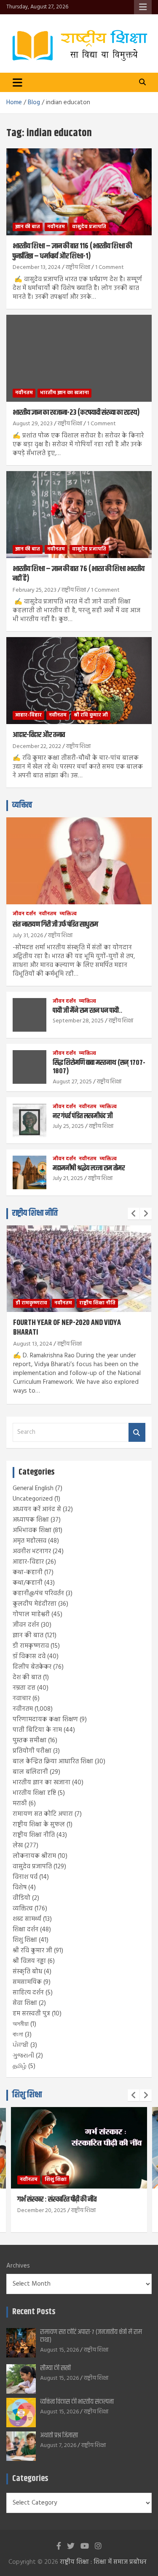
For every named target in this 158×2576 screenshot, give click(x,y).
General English (33, 1488)
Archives (18, 2266)
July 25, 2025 (68, 1126)
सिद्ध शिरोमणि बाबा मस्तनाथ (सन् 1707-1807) (99, 1067)
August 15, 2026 (59, 2350)
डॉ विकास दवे (29, 1657)
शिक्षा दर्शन (25, 1930)
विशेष (20, 1888)
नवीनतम (56, 227)
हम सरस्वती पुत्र (31, 2014)
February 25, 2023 (35, 590)
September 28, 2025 (78, 1021)
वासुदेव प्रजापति (89, 227)
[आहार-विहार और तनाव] (79, 681)
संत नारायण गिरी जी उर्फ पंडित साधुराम (55, 925)
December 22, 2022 (37, 747)
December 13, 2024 (37, 267)
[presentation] (134, 1214)
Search (137, 1432)
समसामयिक (27, 1982)
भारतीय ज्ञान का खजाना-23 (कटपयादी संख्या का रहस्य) (76, 413)
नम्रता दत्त (24, 1688)
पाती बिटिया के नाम (37, 1730)
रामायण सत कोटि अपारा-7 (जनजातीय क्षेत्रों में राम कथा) (91, 2336)
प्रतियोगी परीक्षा (32, 1751)
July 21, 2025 (68, 1179)
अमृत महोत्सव (29, 1541)
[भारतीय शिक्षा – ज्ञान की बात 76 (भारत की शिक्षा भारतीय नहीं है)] (79, 514)
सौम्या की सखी (55, 2368)
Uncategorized (33, 1499)
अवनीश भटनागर (32, 1551)
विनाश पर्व (25, 1877)
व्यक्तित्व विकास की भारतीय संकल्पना (77, 2402)
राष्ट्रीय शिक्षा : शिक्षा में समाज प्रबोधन (103, 2562)
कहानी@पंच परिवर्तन (38, 1594)
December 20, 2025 (42, 2211)
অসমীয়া (21, 2024)
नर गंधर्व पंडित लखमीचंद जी (83, 1116)
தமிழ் (20, 2066)
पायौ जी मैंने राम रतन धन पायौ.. (87, 1011)
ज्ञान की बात (28, 227)
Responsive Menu (143, 7)
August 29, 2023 (33, 424)
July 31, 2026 (28, 936)
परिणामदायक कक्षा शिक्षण (45, 1720)
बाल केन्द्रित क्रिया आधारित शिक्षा (53, 1762)
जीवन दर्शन (24, 914)
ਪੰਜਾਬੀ (21, 2045)
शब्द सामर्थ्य (27, 1919)
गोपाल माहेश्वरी (31, 1615)
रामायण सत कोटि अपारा (43, 1814)
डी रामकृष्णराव (31, 1303)
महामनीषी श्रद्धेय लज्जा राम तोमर (89, 1168)
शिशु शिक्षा (25, 1940)
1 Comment (110, 267)
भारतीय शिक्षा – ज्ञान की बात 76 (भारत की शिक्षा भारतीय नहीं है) (79, 574)
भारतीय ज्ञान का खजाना (64, 393)
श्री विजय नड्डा (29, 1961)
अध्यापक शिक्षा (31, 1520)
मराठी (20, 1804)
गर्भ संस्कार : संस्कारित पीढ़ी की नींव (57, 2199)
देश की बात (27, 1678)
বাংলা (18, 2035)
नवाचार (22, 1699)
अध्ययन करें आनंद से (37, 1509)
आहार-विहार (28, 715)
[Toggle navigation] (17, 82)
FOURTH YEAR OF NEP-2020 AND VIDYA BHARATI (67, 1328)
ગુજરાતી (23, 2056)
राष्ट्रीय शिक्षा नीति (35, 1213)
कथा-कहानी (28, 1572)
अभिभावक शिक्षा (32, 1530)
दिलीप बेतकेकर (32, 1667)
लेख (18, 1846)
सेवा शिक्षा (25, 2003)
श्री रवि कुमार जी (91, 715)
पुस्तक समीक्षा (29, 1741)
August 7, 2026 (58, 2446)
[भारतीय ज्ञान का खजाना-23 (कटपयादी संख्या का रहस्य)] (79, 358)
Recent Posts (34, 2312)
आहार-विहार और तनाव (39, 735)
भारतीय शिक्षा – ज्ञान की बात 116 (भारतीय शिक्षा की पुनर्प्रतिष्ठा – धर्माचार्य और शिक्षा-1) (72, 251)
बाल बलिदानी (30, 1772)
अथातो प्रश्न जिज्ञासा (59, 2435)
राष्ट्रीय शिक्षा (78, 267)
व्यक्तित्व (22, 805)
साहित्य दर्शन (28, 1993)
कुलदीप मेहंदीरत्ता (35, 1604)
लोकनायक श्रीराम (34, 1856)
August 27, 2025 (72, 1082)
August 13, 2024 (33, 1344)
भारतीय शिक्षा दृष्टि (34, 1793)
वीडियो (21, 1898)
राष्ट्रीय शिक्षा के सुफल (39, 1825)
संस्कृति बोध (27, 1972)
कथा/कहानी (28, 1583)
